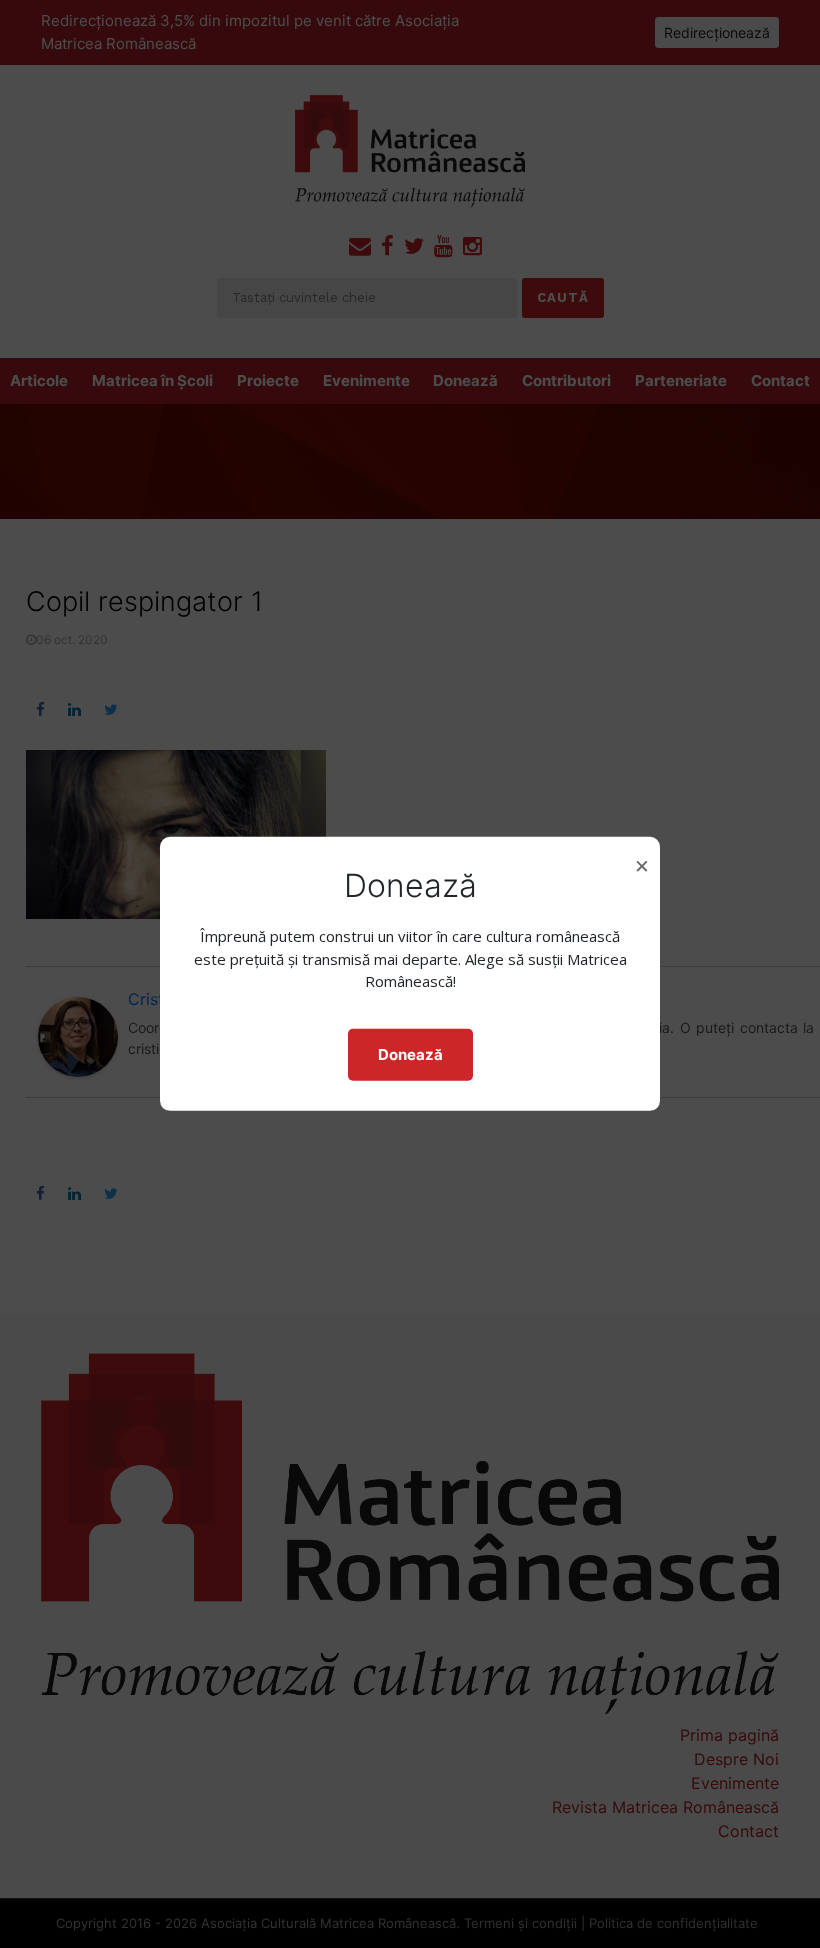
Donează (410, 1054)
